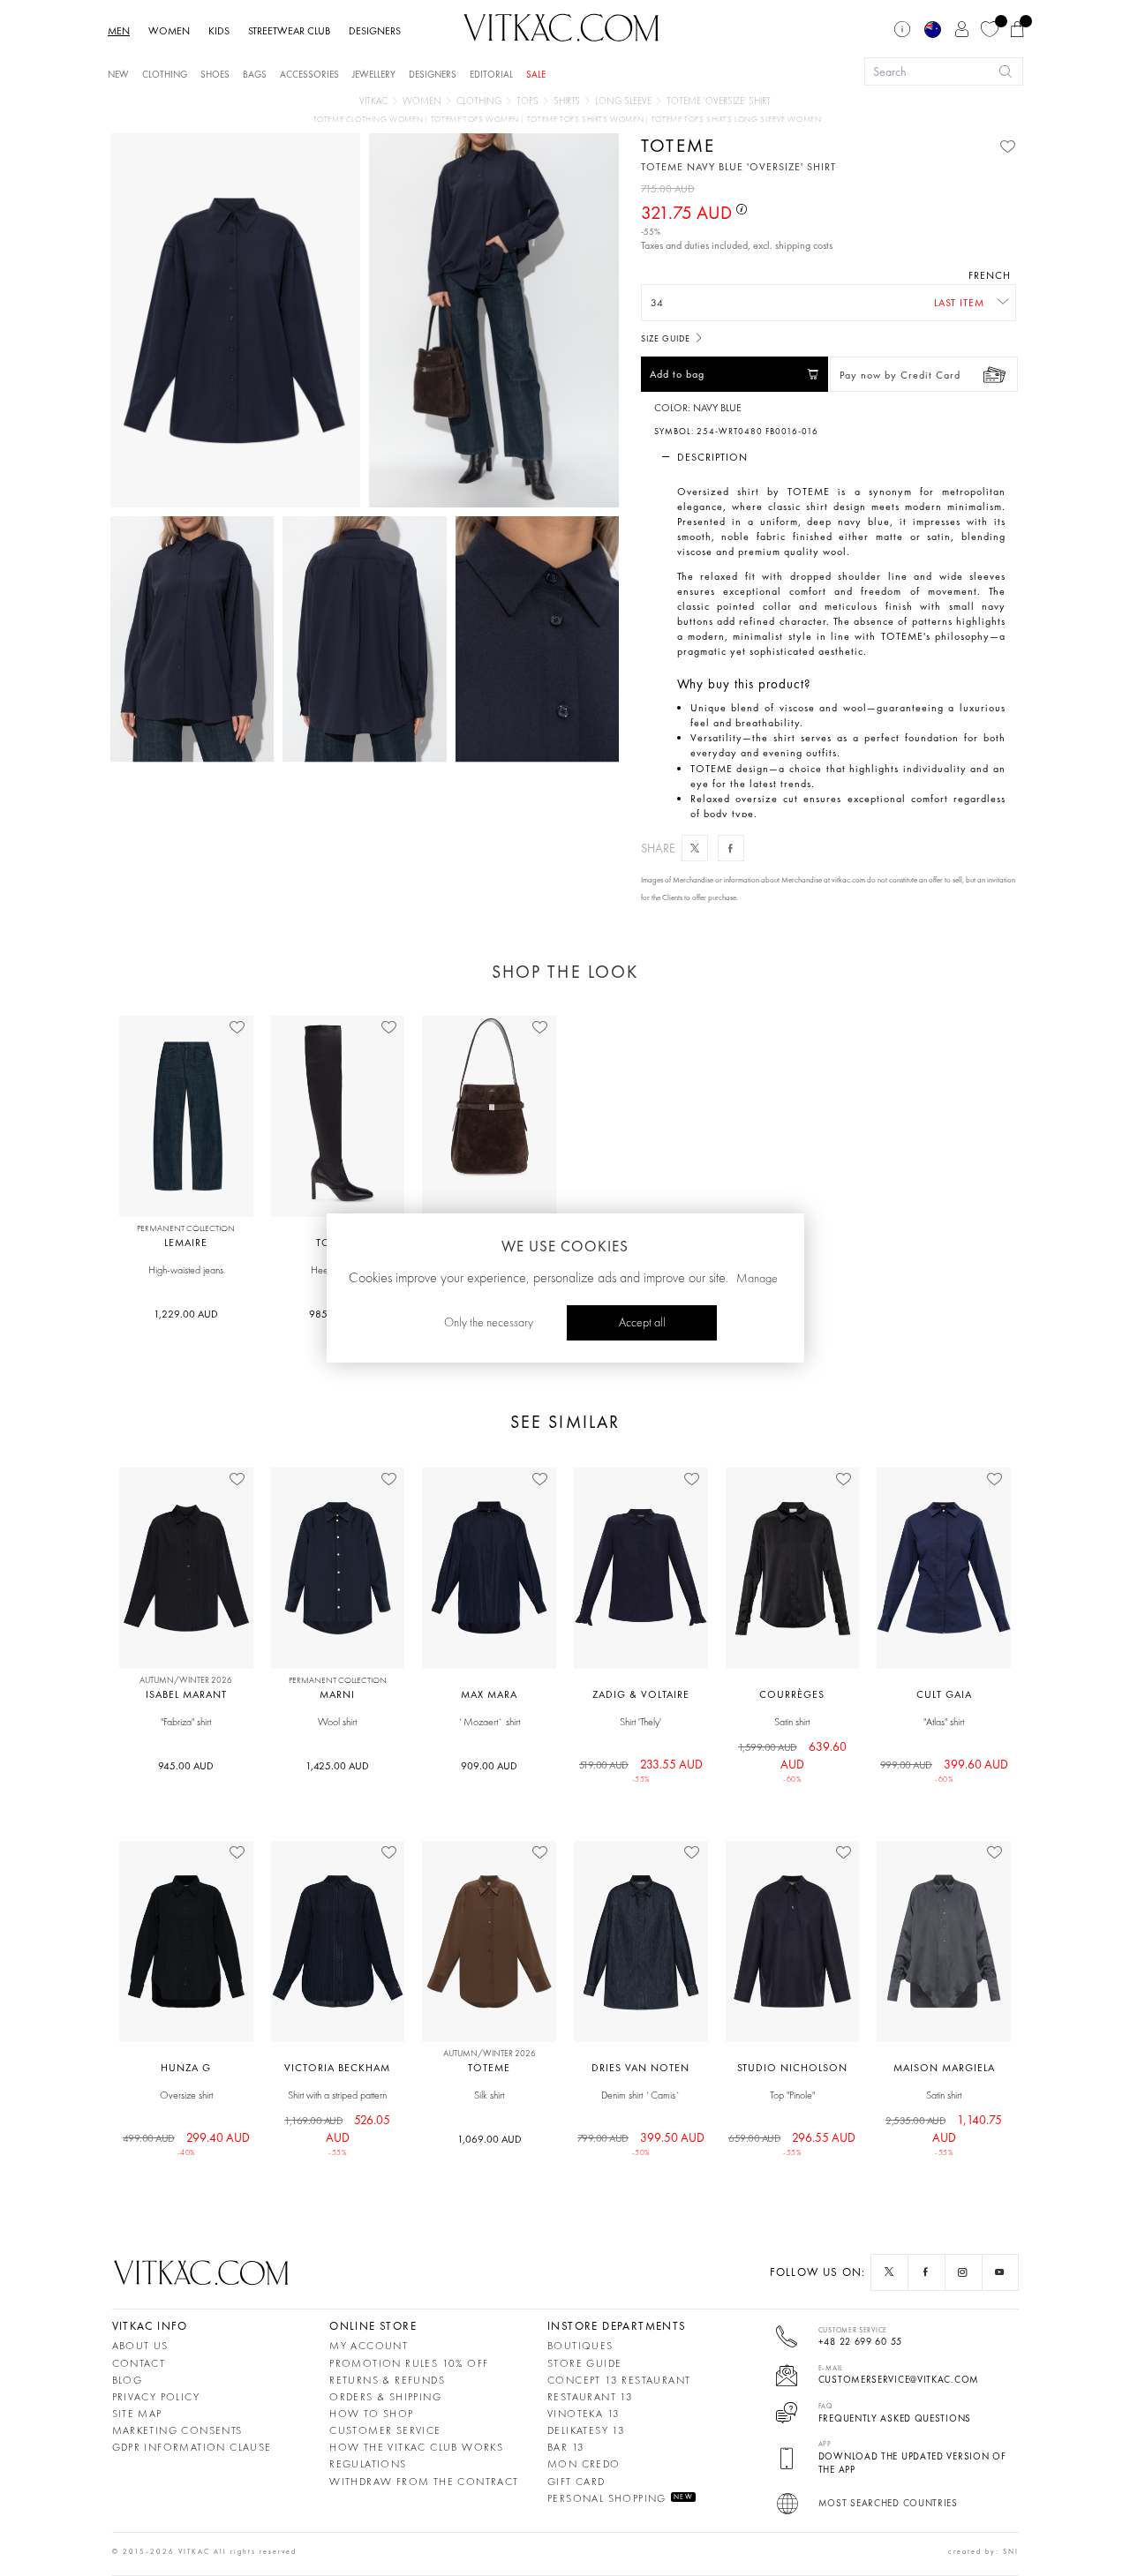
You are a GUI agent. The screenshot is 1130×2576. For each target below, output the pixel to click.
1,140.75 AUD (944, 2129)
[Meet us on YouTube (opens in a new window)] (1000, 2272)
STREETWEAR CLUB (289, 31)
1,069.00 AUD (490, 2139)
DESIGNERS (375, 31)
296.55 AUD (792, 2138)
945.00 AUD (186, 1766)
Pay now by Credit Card (900, 375)
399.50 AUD (641, 2138)
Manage (757, 1279)
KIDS (219, 31)
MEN (119, 31)
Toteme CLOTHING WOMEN (369, 120)
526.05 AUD (337, 2129)
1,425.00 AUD (337, 1766)
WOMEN (169, 31)
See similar (565, 1422)
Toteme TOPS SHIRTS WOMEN (587, 120)
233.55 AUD (641, 1765)
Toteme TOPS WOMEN (476, 120)
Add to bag (677, 374)
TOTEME (678, 145)
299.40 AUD (186, 2138)
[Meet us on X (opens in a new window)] (889, 2272)
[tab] (830, 457)
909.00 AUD (489, 1766)
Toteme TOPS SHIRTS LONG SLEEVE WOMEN (737, 120)
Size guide (667, 338)
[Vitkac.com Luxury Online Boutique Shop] (561, 26)
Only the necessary (489, 1323)
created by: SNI (983, 2551)
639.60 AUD (792, 1756)
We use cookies (565, 1246)
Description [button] (712, 457)
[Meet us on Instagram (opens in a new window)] (963, 2272)
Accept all (642, 1323)
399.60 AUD (944, 1765)
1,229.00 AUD (186, 1314)
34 (657, 303)
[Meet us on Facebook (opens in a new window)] (926, 2272)
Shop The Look (565, 972)
